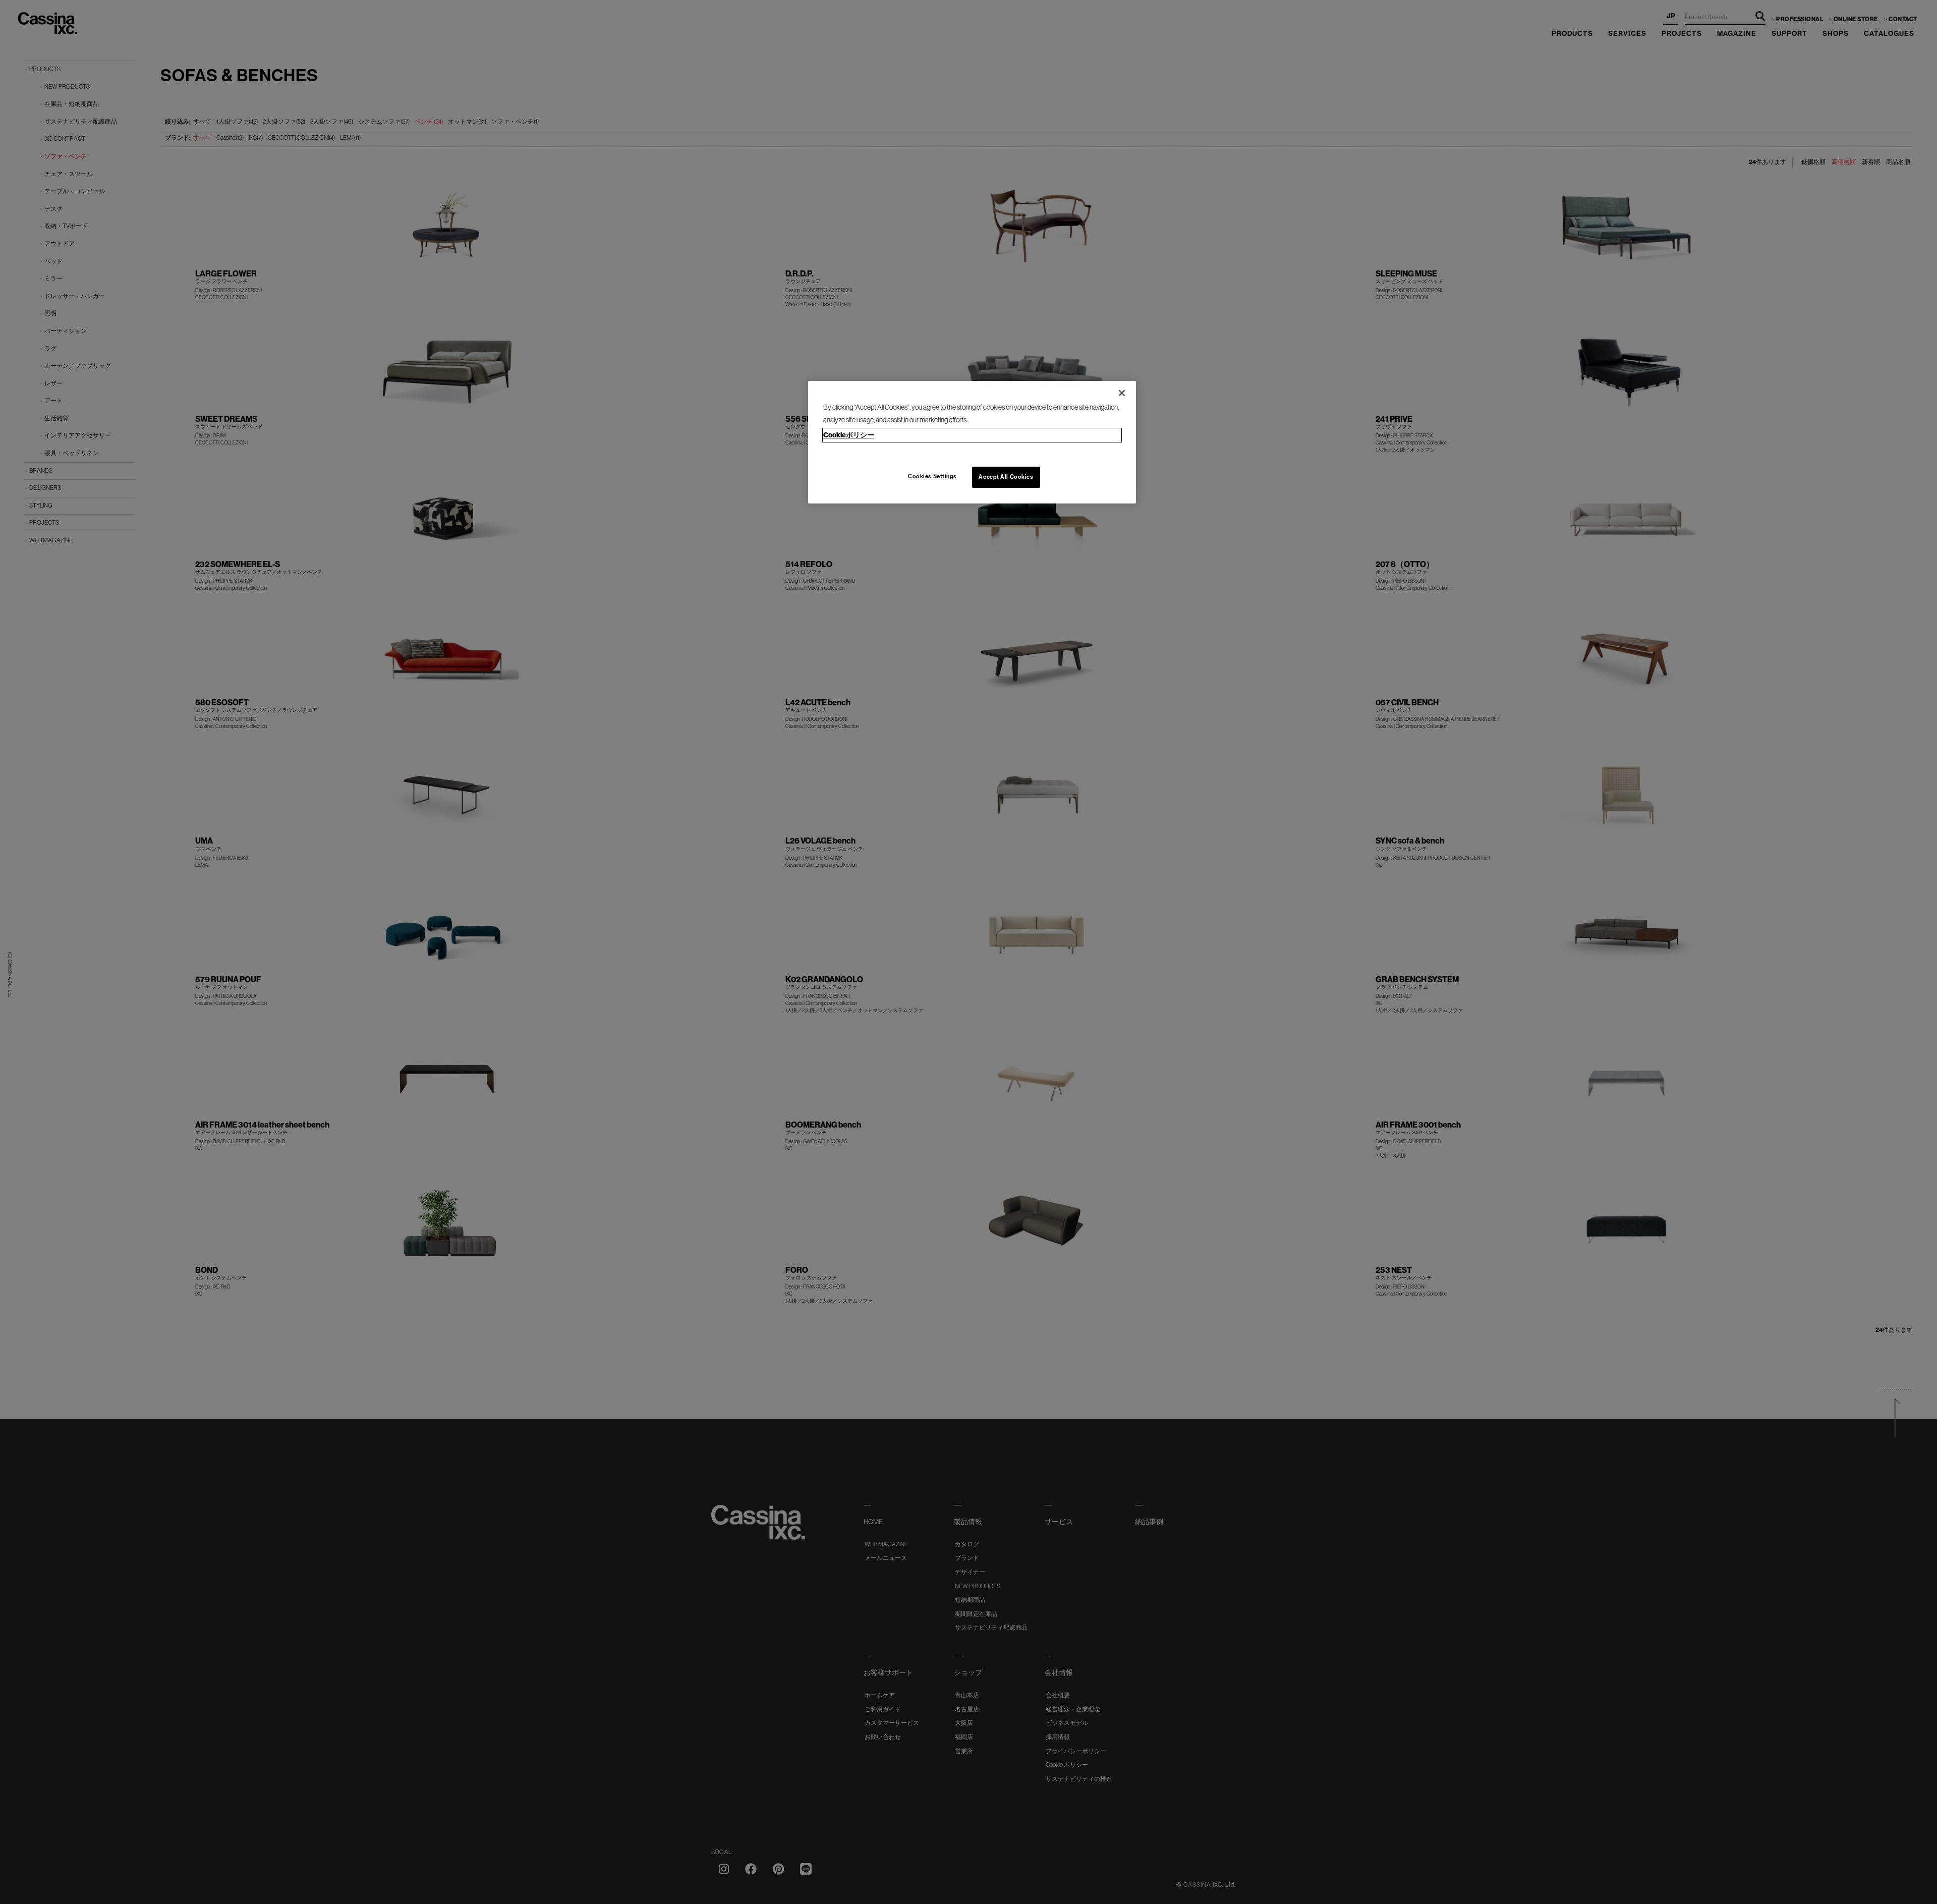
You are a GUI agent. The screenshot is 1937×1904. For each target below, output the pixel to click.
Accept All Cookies (1006, 477)
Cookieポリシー (849, 435)
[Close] (1122, 393)
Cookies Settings (932, 476)
